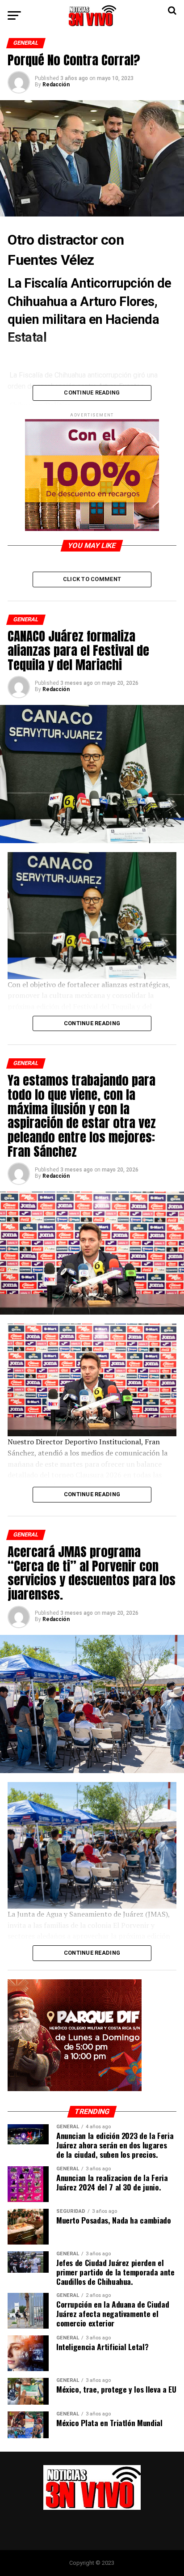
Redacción (56, 85)
